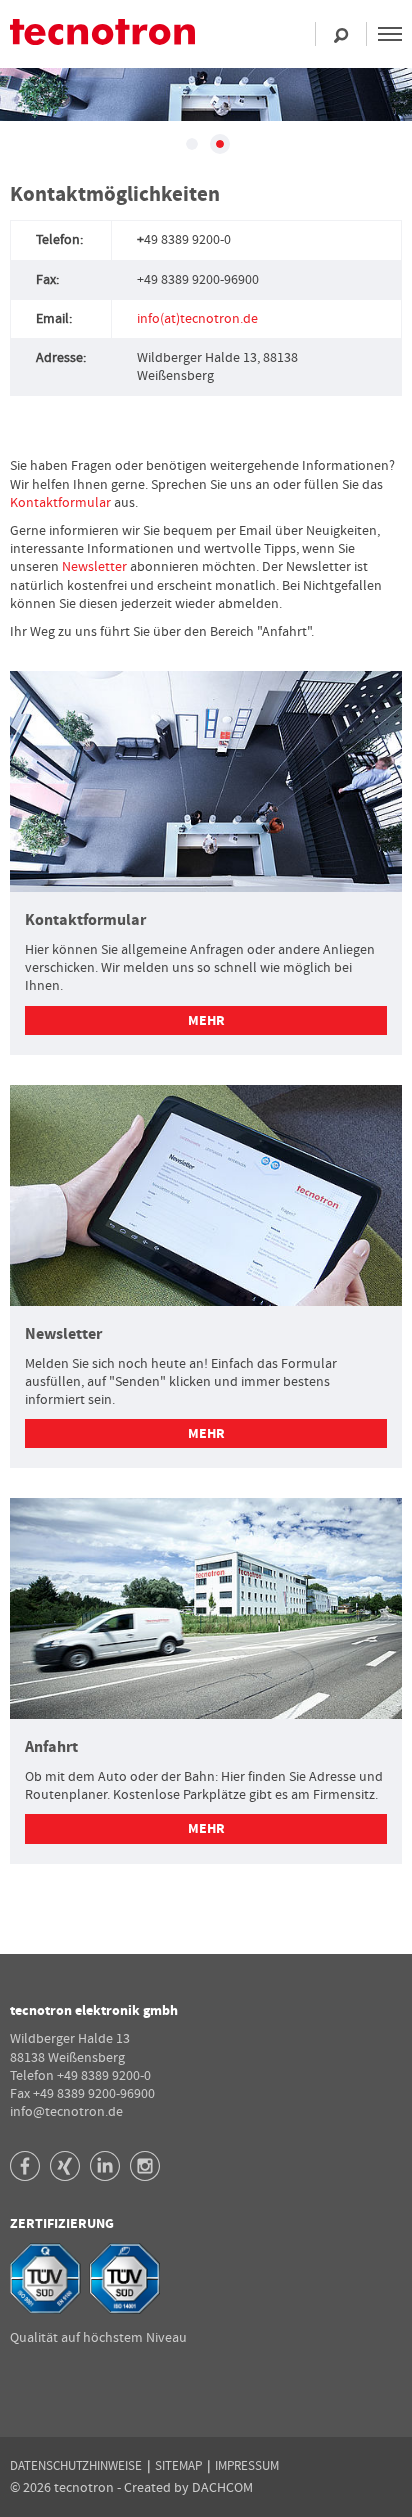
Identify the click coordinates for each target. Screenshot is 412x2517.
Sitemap (178, 2466)
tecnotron (120, 41)
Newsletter (96, 567)
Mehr (206, 1021)
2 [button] (220, 144)
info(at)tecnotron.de (197, 319)
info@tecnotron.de (66, 2112)
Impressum (247, 2466)
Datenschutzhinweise (76, 2466)
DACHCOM (222, 2488)
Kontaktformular (62, 503)
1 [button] (192, 144)
